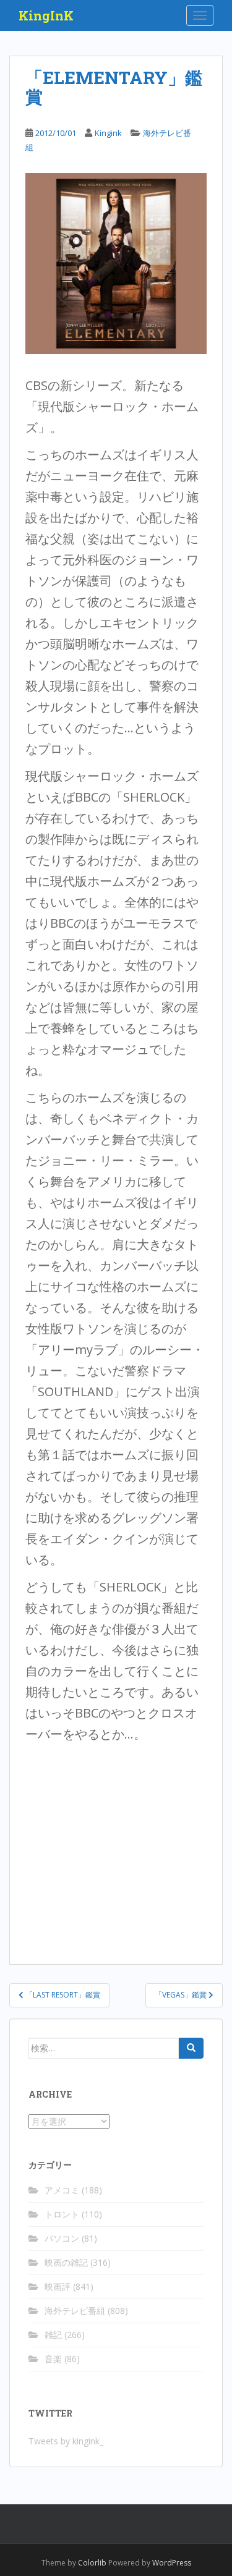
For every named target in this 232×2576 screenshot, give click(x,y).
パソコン (62, 2238)
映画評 (58, 2286)
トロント (62, 2214)
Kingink (108, 133)
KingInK (46, 15)
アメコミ (62, 2190)
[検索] (191, 2048)
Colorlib (92, 2563)
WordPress (172, 2563)
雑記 (53, 2335)
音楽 (53, 2359)
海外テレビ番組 (75, 2311)
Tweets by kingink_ (66, 2441)
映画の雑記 (66, 2262)
